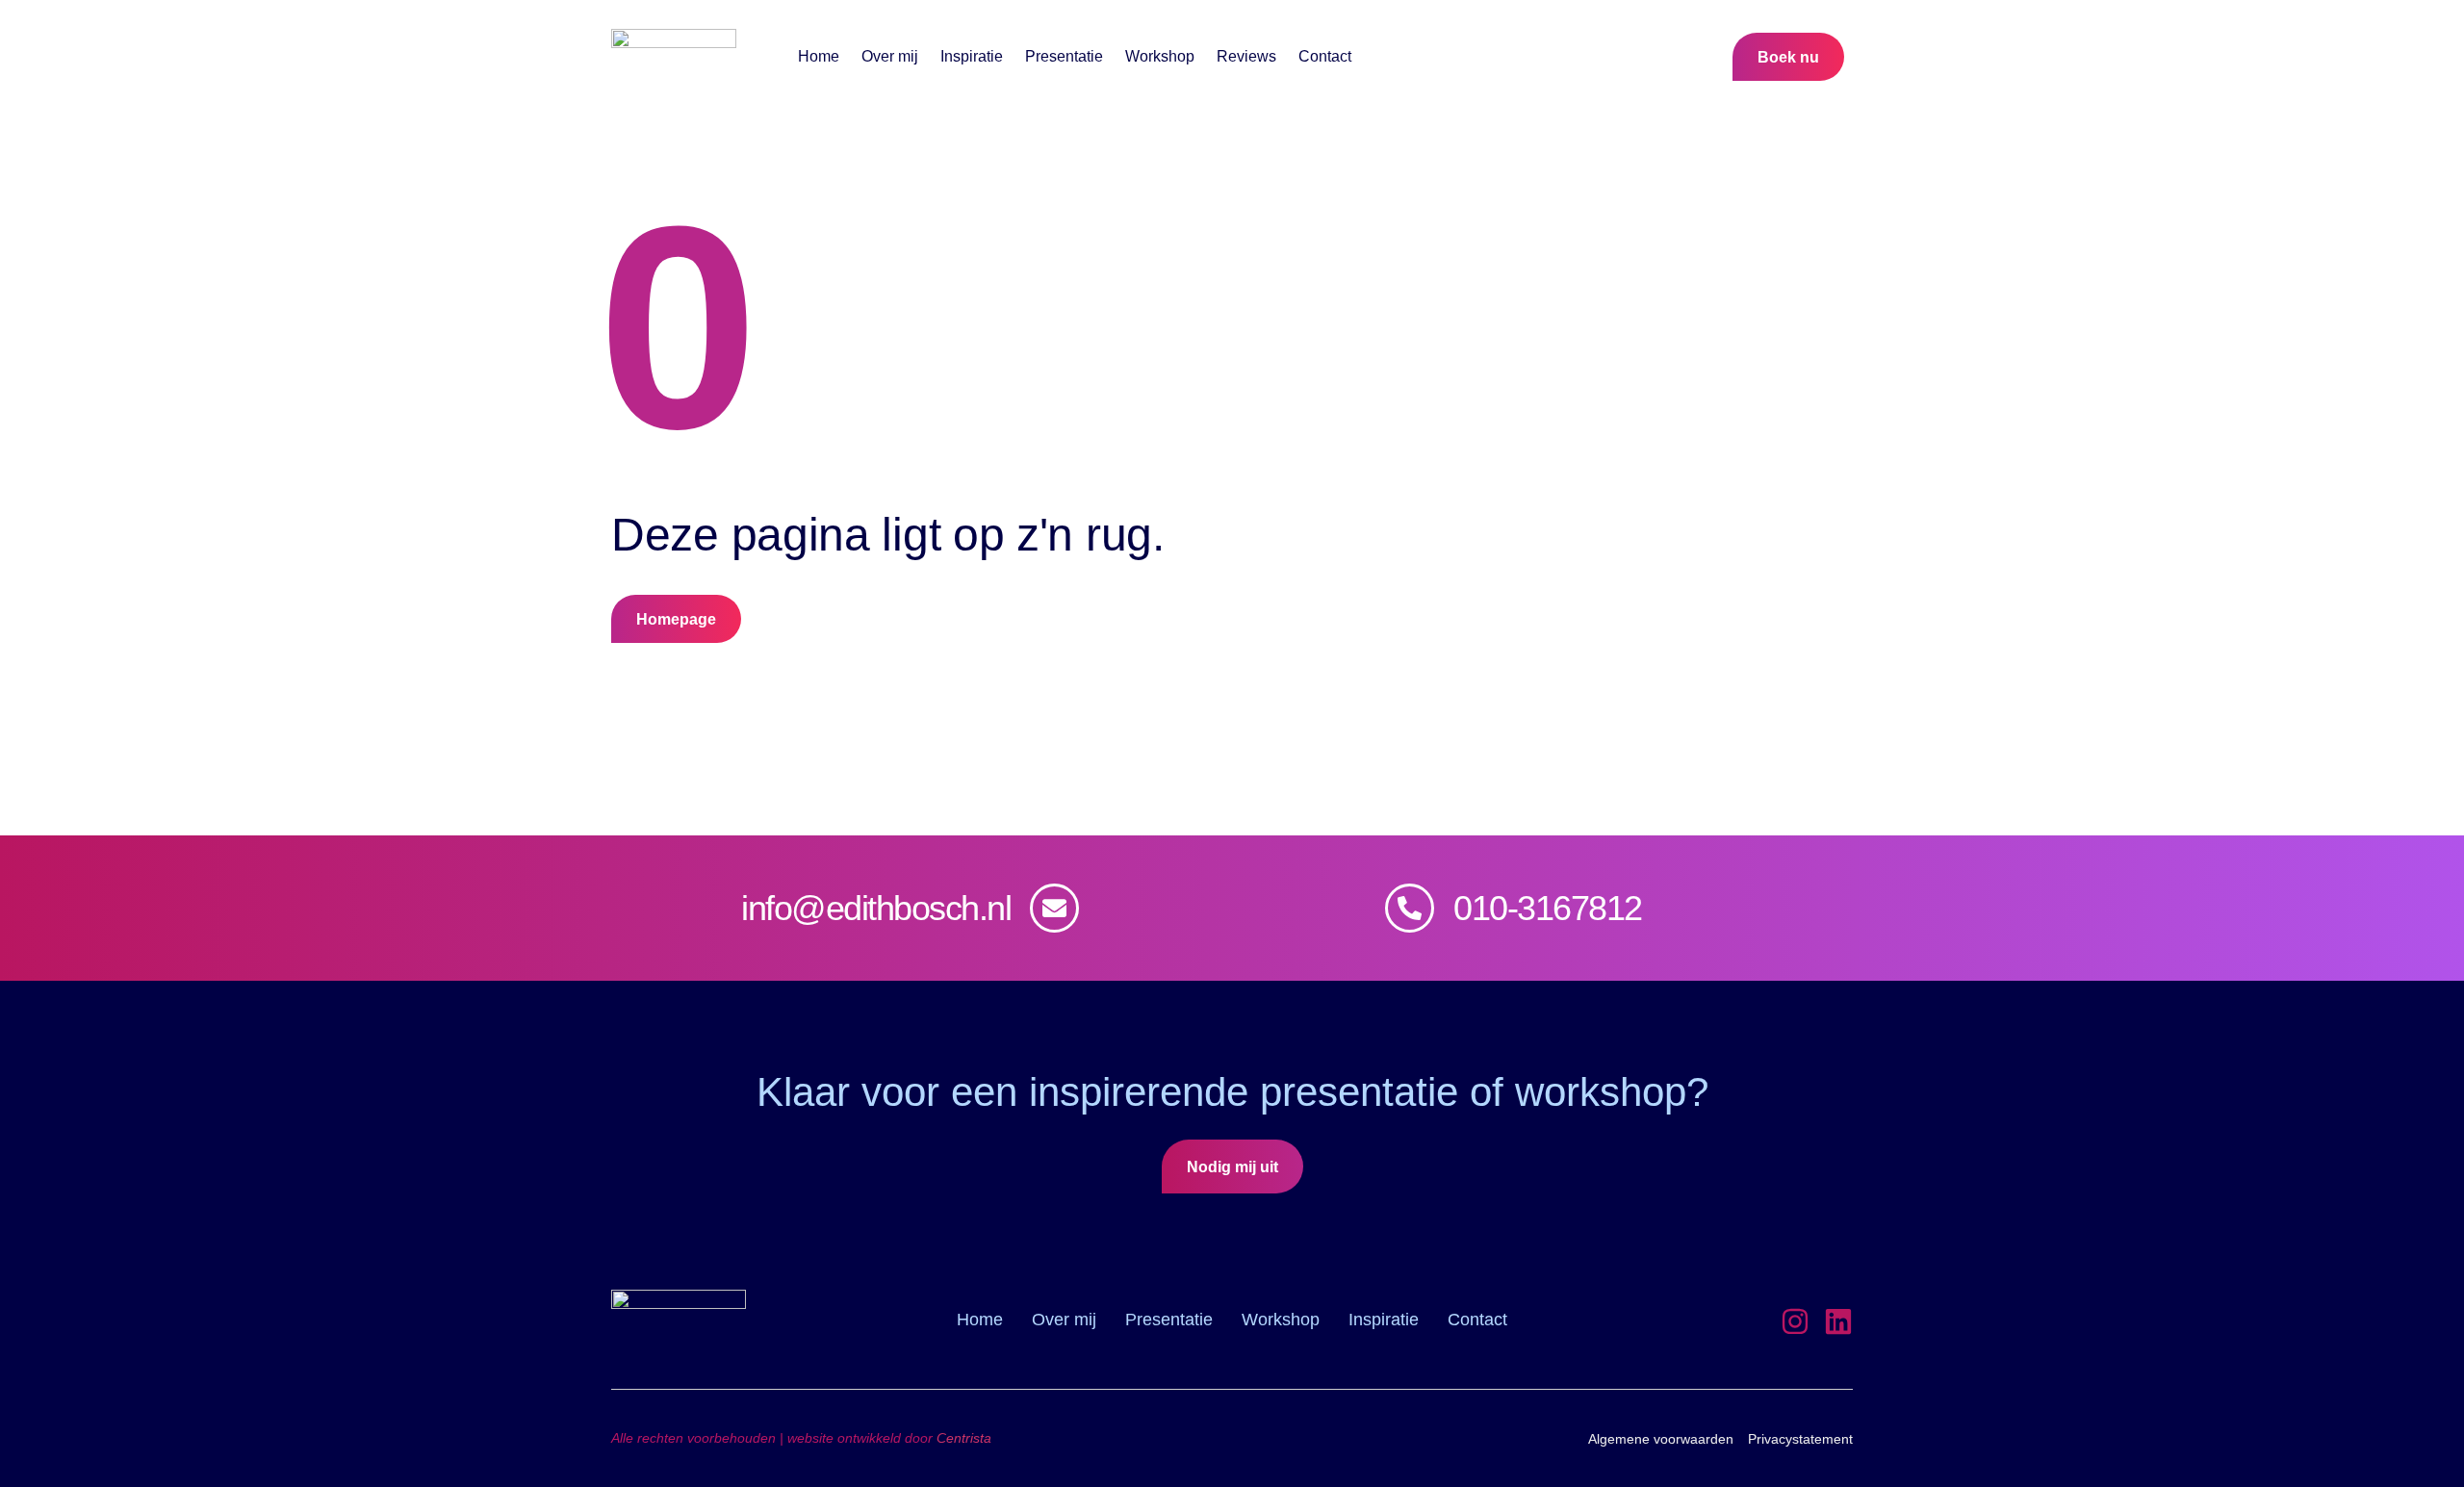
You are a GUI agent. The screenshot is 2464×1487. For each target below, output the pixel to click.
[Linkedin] (1838, 1321)
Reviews (1246, 57)
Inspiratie (972, 57)
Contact (1325, 57)
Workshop (1160, 57)
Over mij (890, 57)
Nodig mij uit (1232, 1167)
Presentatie (1064, 57)
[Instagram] (1795, 1321)
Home (819, 57)
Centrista (964, 1438)
